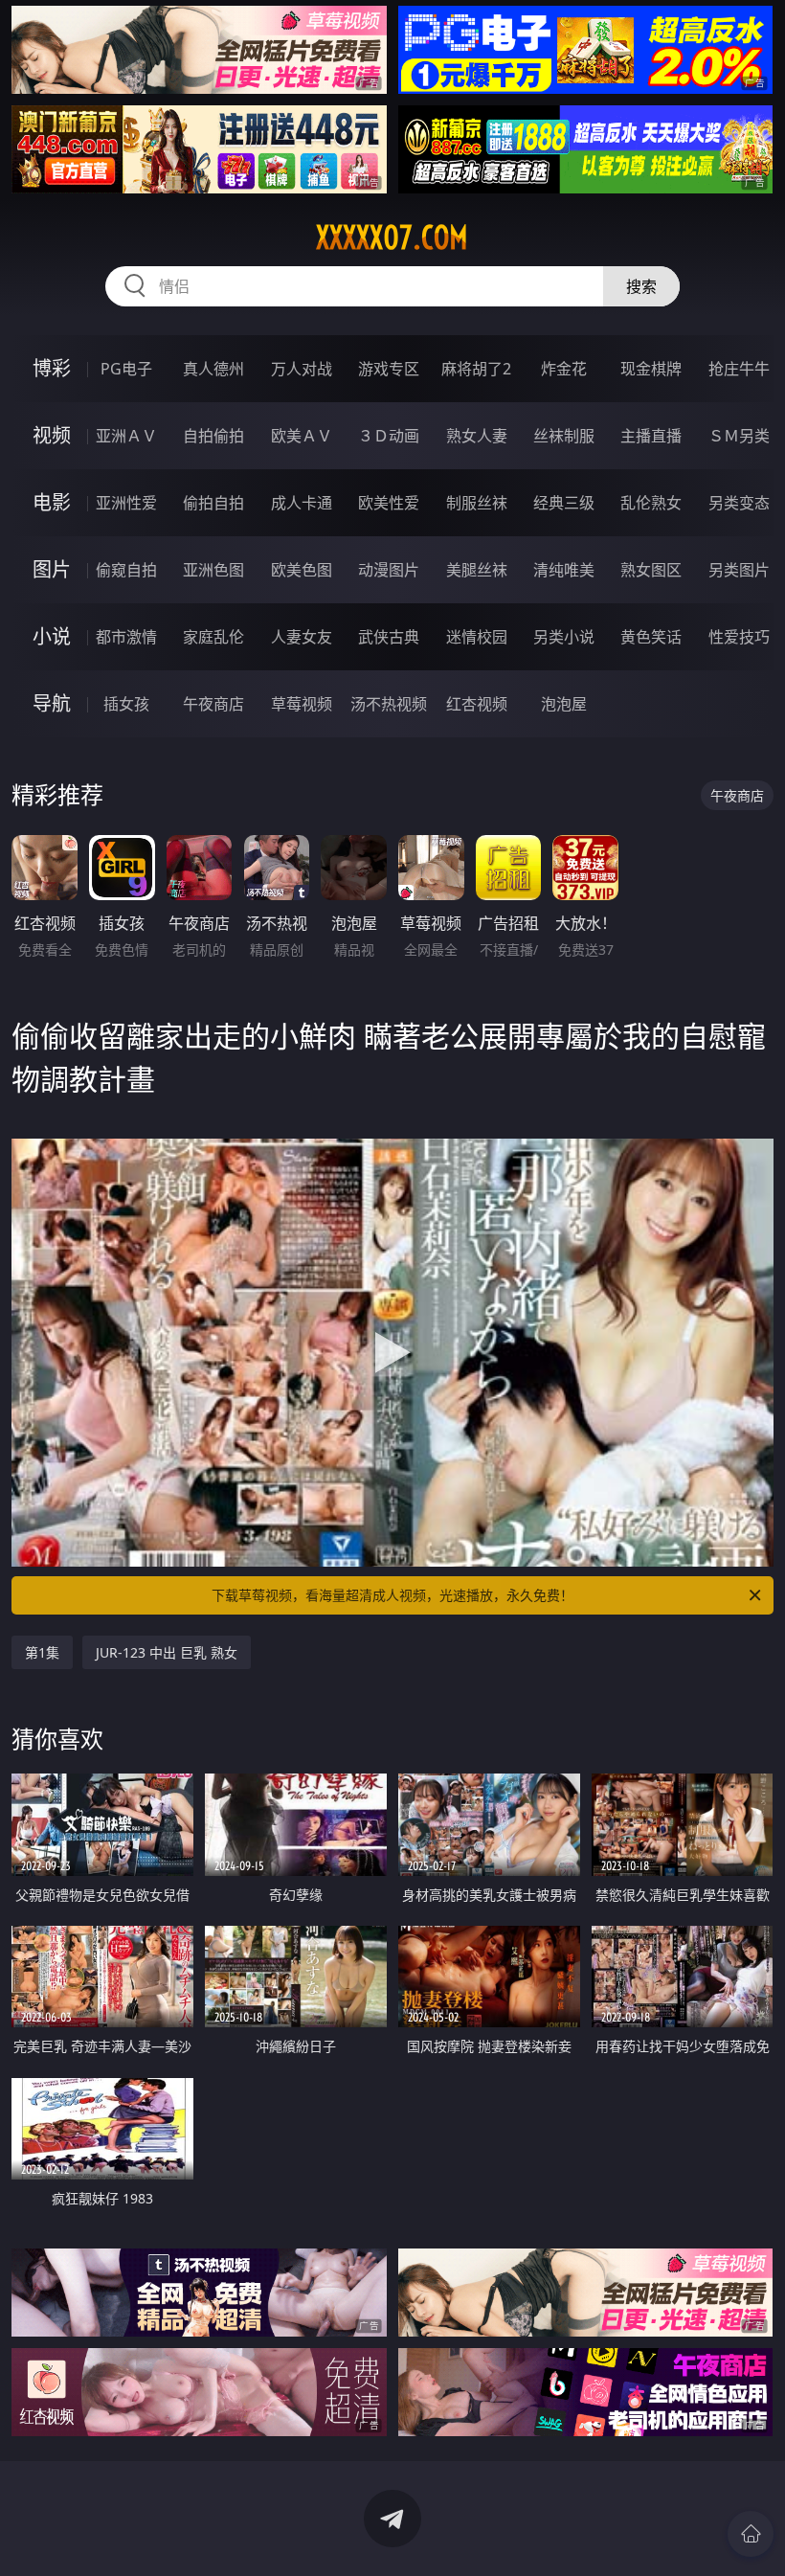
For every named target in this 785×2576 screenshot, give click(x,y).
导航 (52, 703)
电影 (52, 502)
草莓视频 (302, 704)
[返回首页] (751, 2534)
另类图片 (739, 570)
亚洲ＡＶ (126, 436)
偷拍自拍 (213, 503)
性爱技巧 (739, 637)
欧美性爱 (389, 503)
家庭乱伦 (213, 637)
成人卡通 (302, 503)
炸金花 (564, 369)
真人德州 (213, 369)
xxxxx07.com (392, 237)
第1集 (42, 1652)
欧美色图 (302, 570)
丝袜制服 (564, 436)
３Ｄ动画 (389, 436)
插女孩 (126, 704)
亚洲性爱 (126, 503)
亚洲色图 (213, 570)
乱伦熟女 (651, 503)
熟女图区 (651, 570)
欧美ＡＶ (302, 436)
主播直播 (651, 436)
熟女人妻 (477, 436)
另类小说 (564, 637)
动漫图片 (389, 570)
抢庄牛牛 (739, 369)
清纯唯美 (564, 570)
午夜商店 (213, 704)
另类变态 (739, 503)
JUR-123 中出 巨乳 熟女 (167, 1652)
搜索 (641, 286)
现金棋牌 (651, 369)
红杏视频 (477, 704)
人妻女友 (302, 637)
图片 (52, 569)
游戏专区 (389, 369)
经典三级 (564, 503)
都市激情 (126, 637)
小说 (52, 636)
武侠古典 (389, 637)
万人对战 (302, 369)
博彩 (52, 368)
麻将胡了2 (476, 369)
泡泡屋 (564, 704)
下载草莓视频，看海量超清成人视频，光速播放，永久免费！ (392, 1595)
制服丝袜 (477, 503)
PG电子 (126, 369)
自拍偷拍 (213, 436)
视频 (52, 435)
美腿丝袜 (477, 570)
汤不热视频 (389, 704)
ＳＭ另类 (739, 436)
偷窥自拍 (126, 570)
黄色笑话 (651, 637)
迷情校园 (477, 637)
